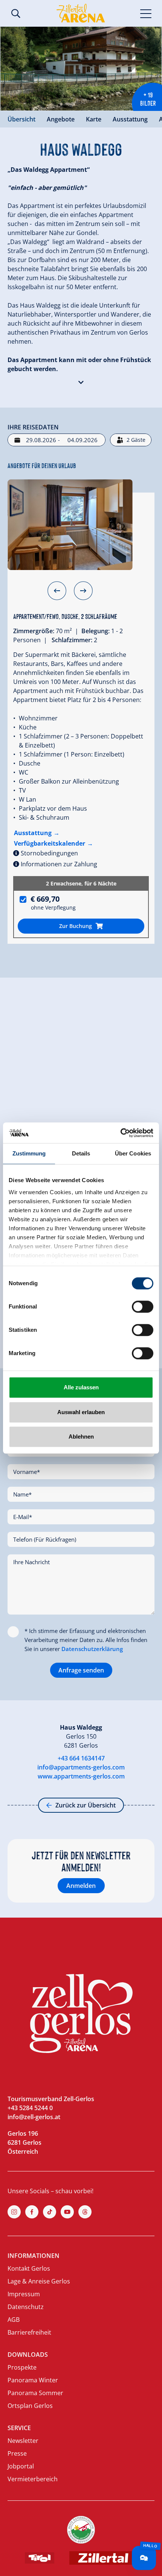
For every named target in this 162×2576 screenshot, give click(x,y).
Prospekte (22, 2367)
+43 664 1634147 (81, 1758)
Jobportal (21, 2466)
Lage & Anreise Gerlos (39, 2281)
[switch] (143, 1307)
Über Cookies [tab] (133, 1153)
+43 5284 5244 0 (30, 2108)
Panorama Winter (33, 2380)
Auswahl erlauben (81, 1412)
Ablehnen (81, 1437)
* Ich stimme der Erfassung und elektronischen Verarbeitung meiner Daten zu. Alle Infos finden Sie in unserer (86, 1640)
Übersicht (21, 119)
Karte (94, 119)
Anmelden (81, 1886)
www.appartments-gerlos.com (81, 1776)
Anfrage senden (81, 1670)
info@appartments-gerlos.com (81, 1767)
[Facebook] (32, 2212)
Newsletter (23, 2441)
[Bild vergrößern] (81, 69)
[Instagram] (14, 2212)
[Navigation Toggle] (146, 13)
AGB (14, 2320)
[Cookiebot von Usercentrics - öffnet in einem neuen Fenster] (120, 1133)
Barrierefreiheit (29, 2332)
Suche (16, 14)
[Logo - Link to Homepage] (81, 13)
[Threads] (85, 2212)
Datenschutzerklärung (92, 1649)
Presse (17, 2453)
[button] (81, 381)
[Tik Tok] (50, 2212)
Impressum (24, 2294)
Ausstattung (130, 119)
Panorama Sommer (35, 2393)
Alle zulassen (81, 1387)
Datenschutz (26, 2307)
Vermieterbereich (33, 2479)
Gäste (136, 440)
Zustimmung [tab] (29, 1153)
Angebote (61, 119)
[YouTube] (67, 2212)
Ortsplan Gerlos (30, 2406)
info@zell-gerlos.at (34, 2117)
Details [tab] (81, 1153)
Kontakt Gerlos (29, 2268)
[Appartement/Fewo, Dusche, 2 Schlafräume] (70, 525)
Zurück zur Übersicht (86, 1805)
